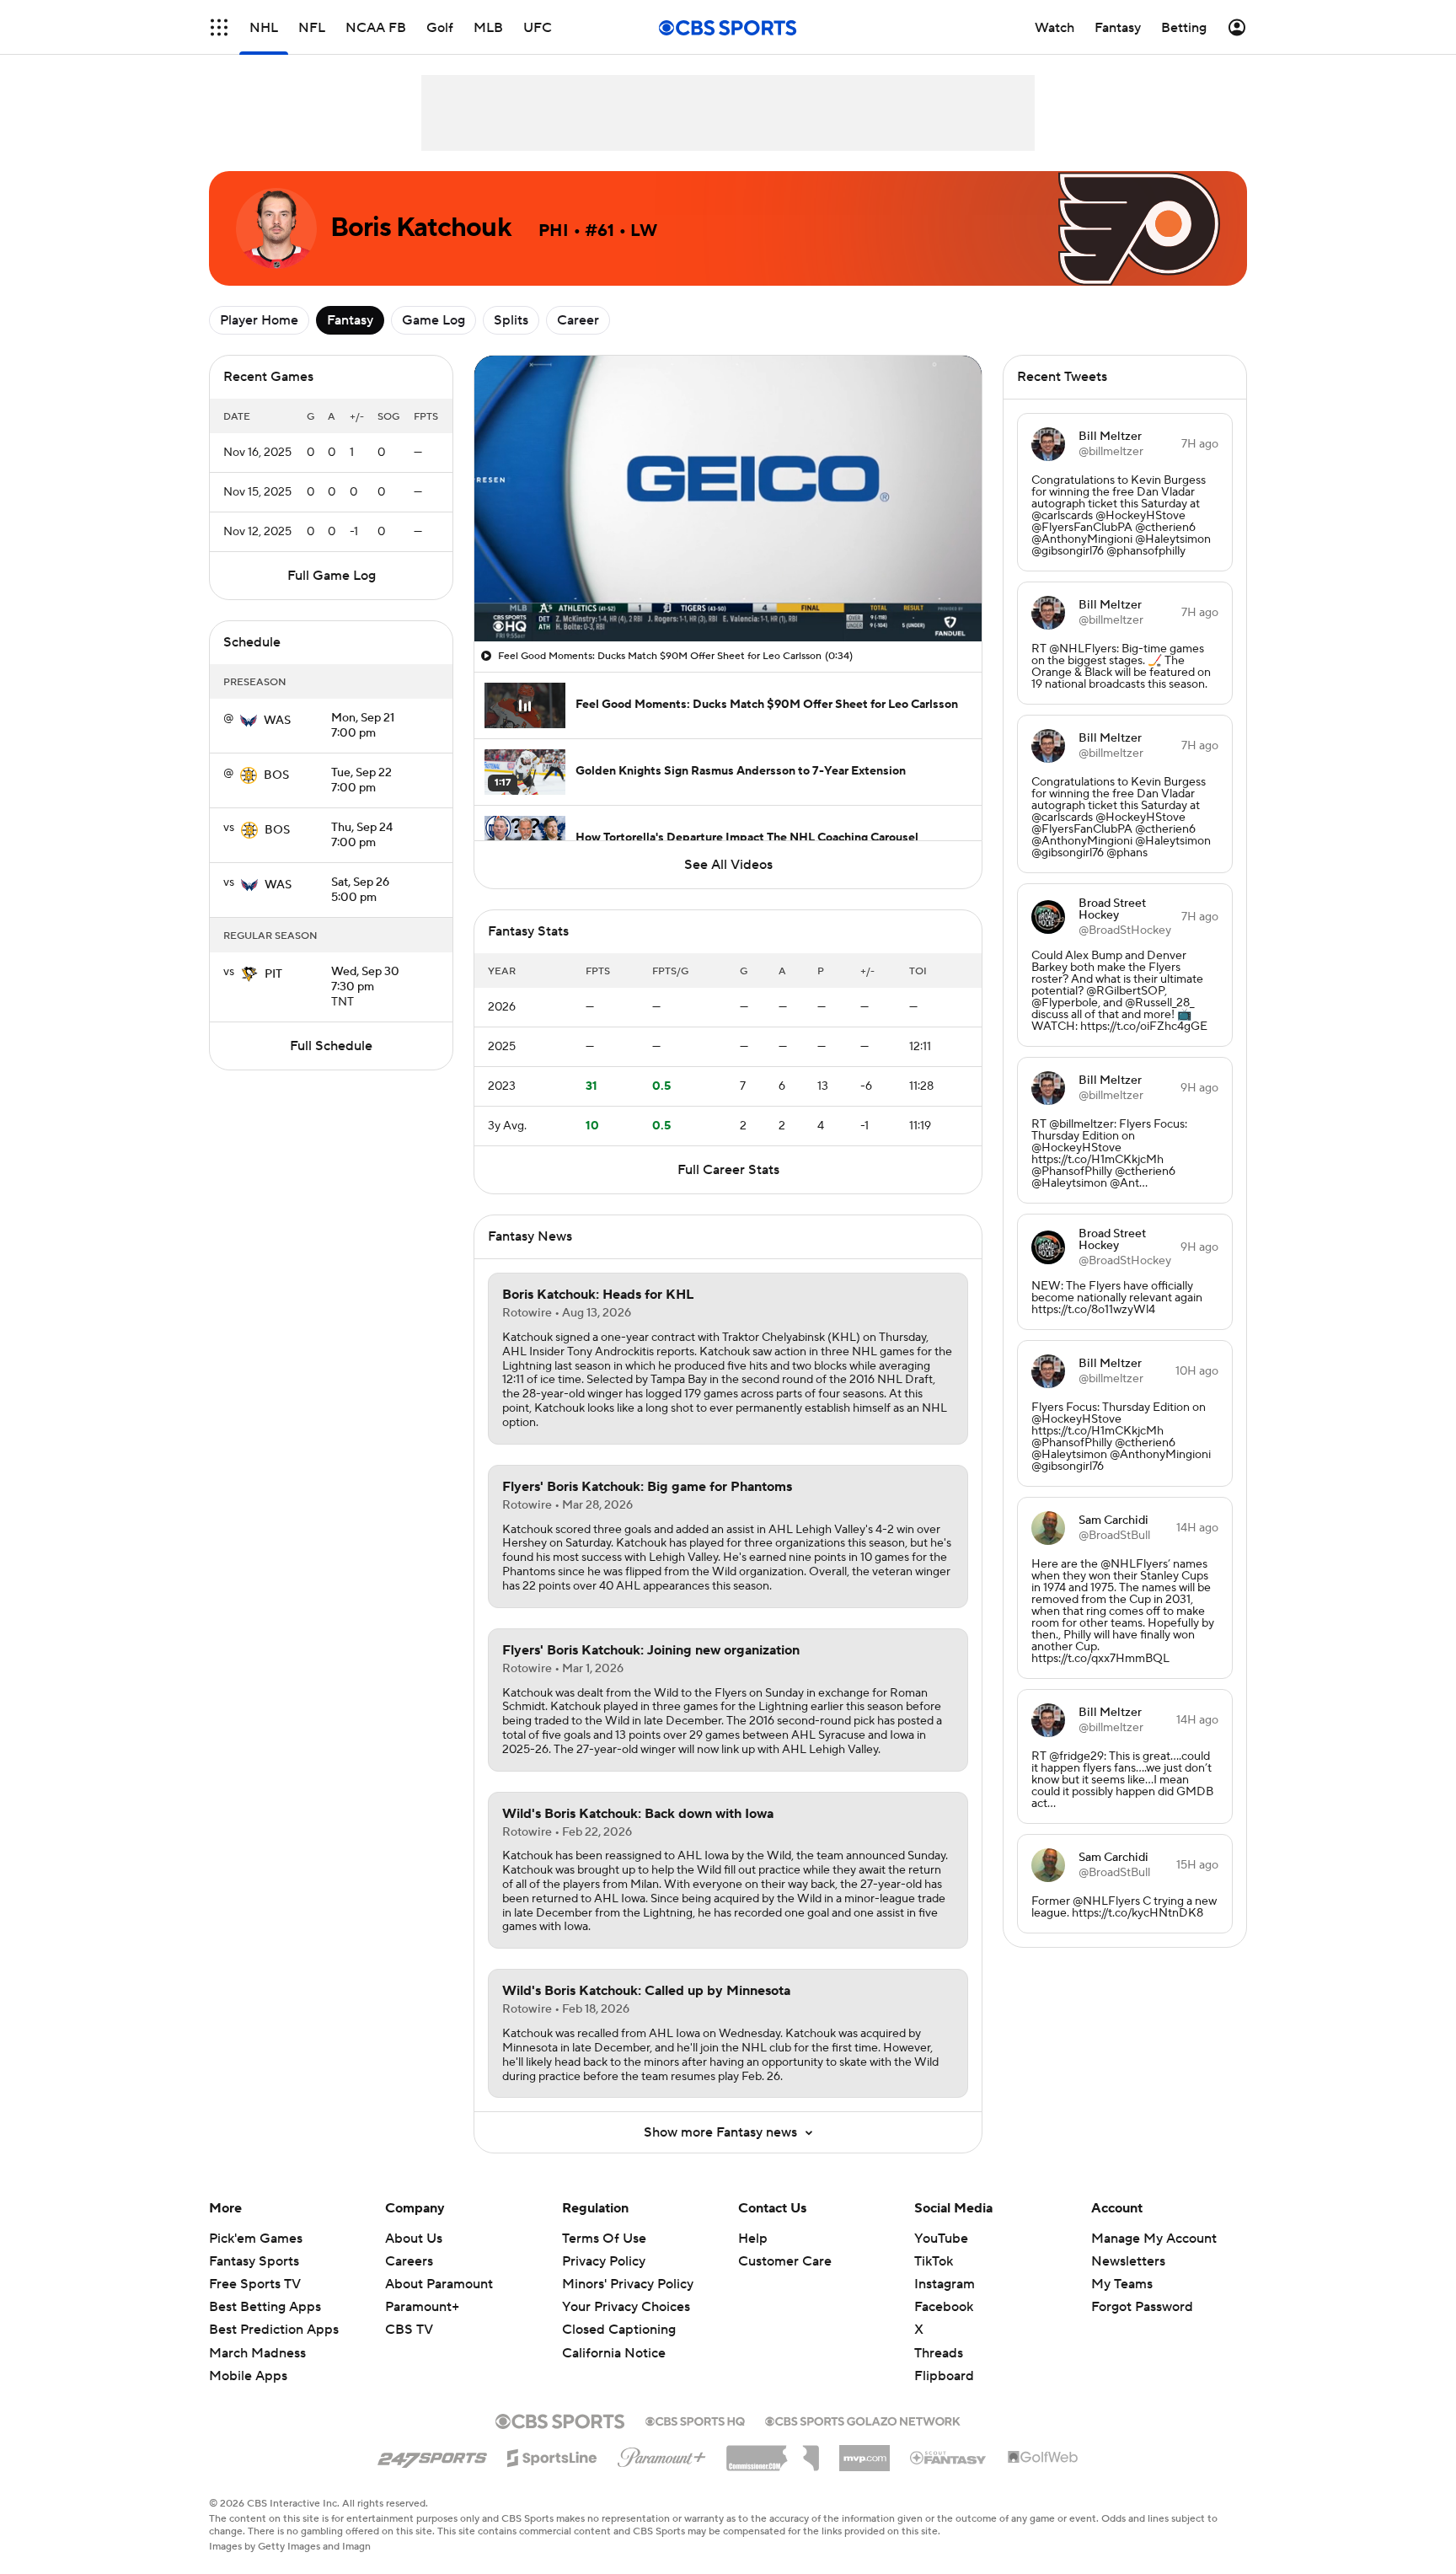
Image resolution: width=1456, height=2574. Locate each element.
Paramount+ (422, 2307)
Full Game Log (332, 576)
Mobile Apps (248, 2376)
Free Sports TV (255, 2284)
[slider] (728, 593)
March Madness (257, 2353)
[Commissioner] (773, 2452)
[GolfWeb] (1043, 2458)
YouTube (941, 2239)
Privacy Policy (604, 2261)
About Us (414, 2239)
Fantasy (350, 320)
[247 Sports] (432, 2455)
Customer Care (785, 2261)
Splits (511, 320)
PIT (273, 974)
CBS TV (409, 2330)
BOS (276, 775)
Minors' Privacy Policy (628, 2284)
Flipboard (944, 2376)
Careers (409, 2261)
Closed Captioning (619, 2314)
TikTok (934, 2261)
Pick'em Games (256, 2239)
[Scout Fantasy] (949, 2457)
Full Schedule (331, 1046)
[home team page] (249, 721)
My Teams (1122, 2284)
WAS (277, 721)
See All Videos (728, 865)
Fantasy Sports (254, 2261)
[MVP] (864, 2452)
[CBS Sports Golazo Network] (863, 2420)
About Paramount (439, 2284)
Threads (939, 2353)
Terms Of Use (604, 2239)
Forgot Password (1142, 2307)
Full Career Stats (728, 1170)
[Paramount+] (662, 2454)
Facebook (944, 2307)
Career (578, 320)
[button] (219, 27)
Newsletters (1128, 2261)
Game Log (434, 320)
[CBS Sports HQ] (695, 2420)
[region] (728, 499)
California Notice (614, 2336)
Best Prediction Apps (274, 2330)
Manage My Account (1154, 2239)
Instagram (945, 2284)
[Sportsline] (552, 2455)
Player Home (259, 320)
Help (753, 2239)
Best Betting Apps (265, 2307)
